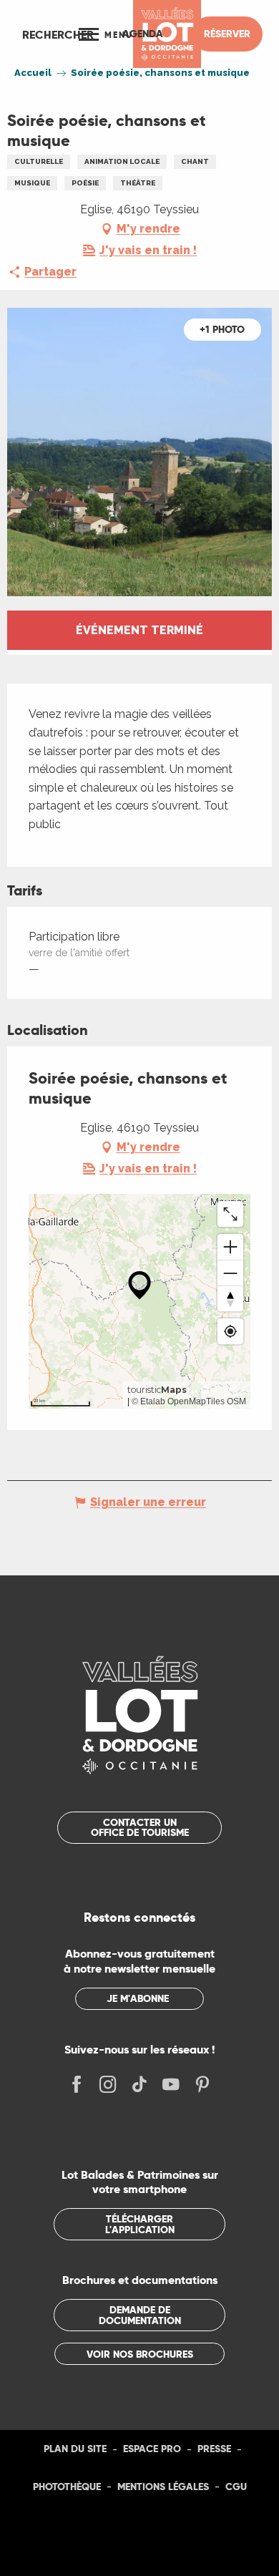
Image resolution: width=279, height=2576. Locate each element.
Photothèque (67, 2487)
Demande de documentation (140, 2315)
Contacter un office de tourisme (140, 1827)
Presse (214, 2449)
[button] (58, 34)
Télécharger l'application (140, 2224)
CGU (236, 2487)
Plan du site (75, 2449)
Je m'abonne (138, 1998)
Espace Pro (152, 2449)
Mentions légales (163, 2487)
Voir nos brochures (140, 2354)
